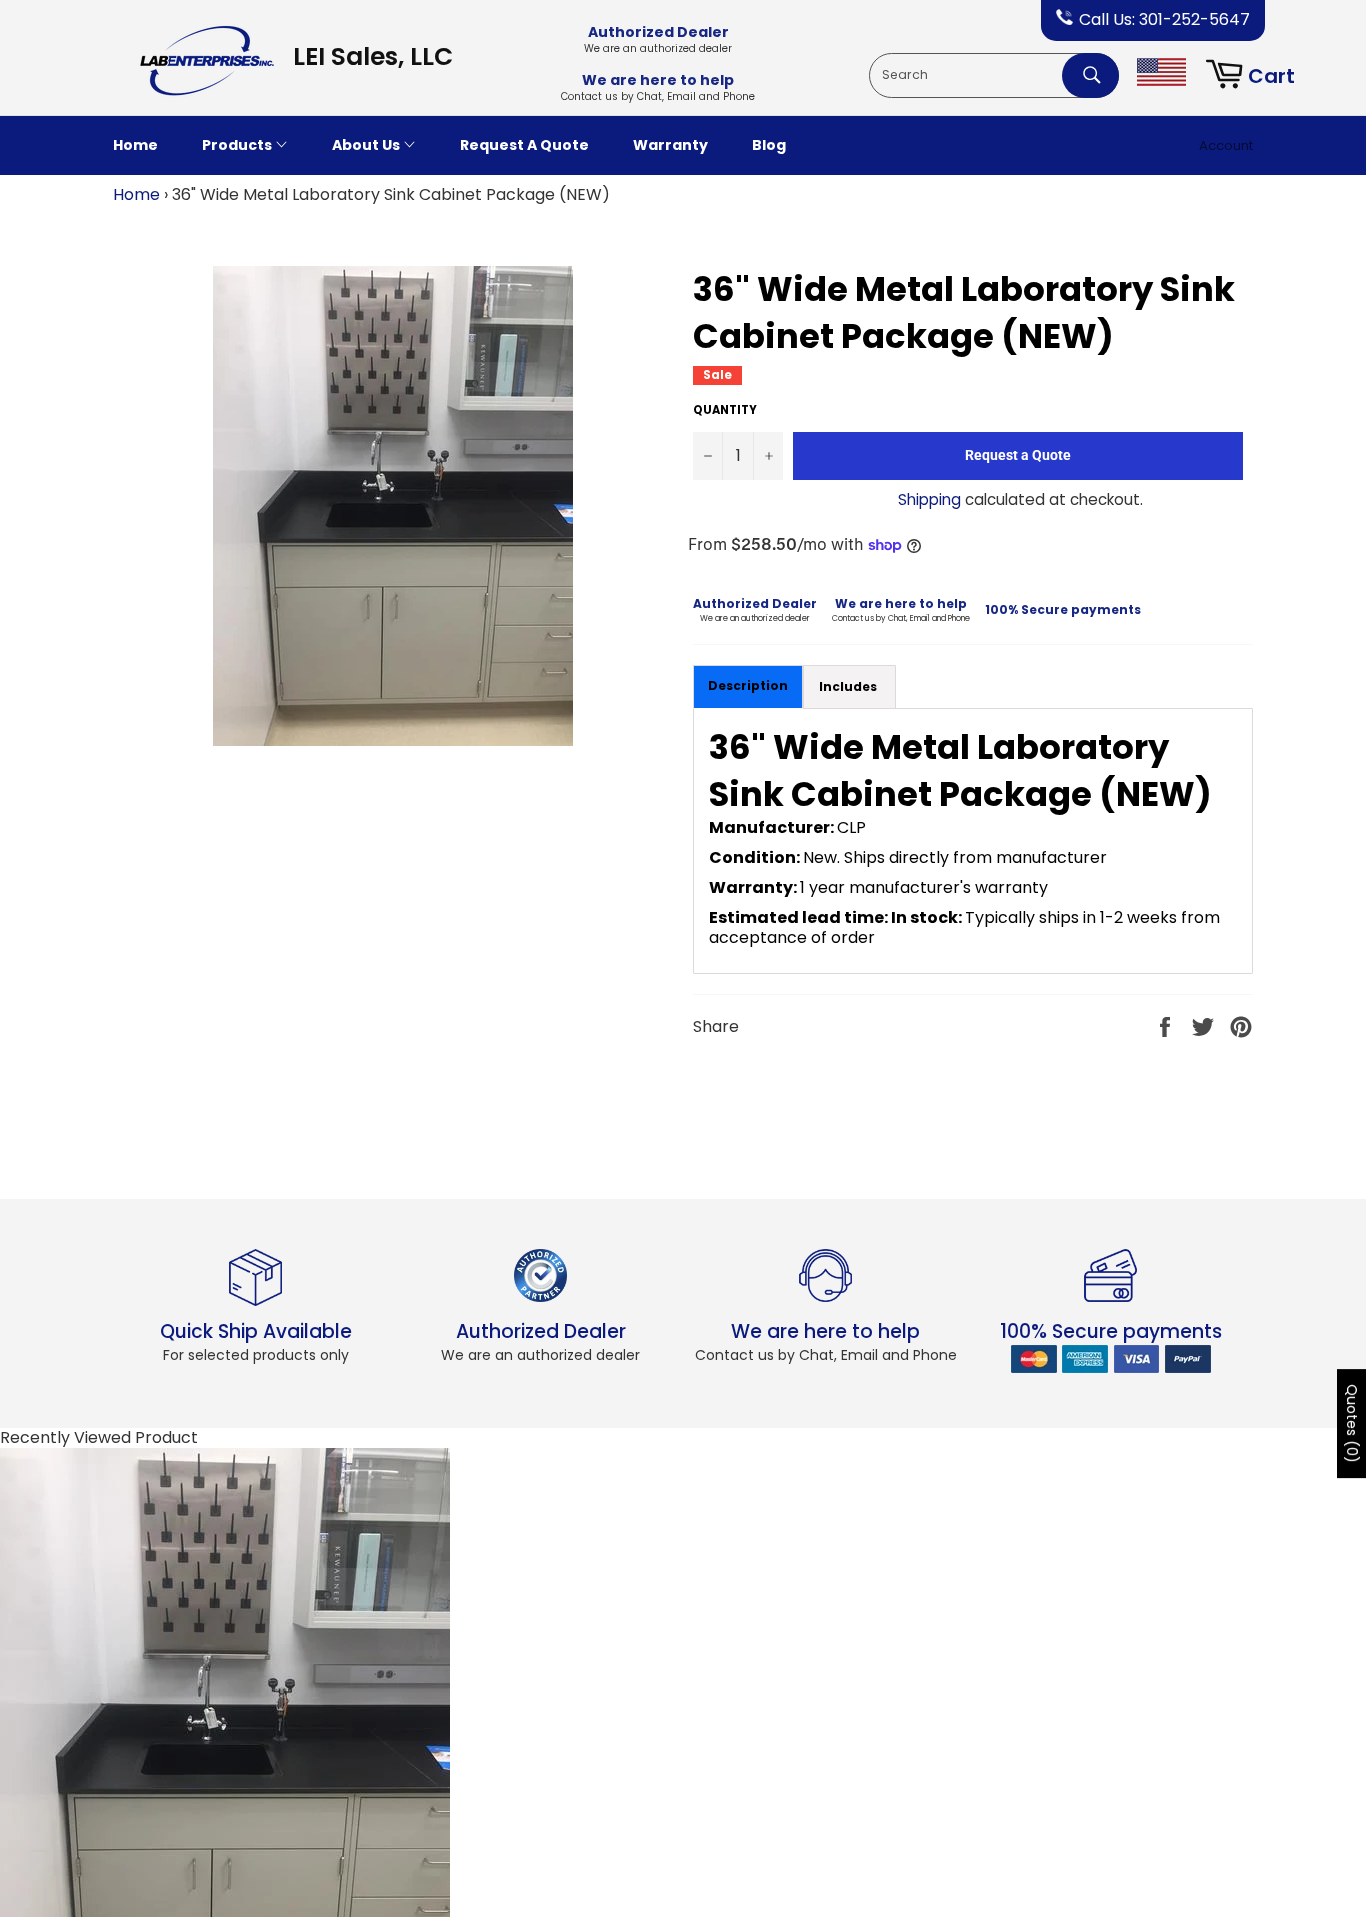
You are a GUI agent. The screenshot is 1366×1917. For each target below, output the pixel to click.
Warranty (670, 145)
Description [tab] (748, 685)
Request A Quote (524, 145)
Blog (769, 145)
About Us (367, 145)
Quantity (725, 410)
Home (135, 145)
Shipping (929, 499)
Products (238, 145)
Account (1226, 145)
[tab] (849, 687)
